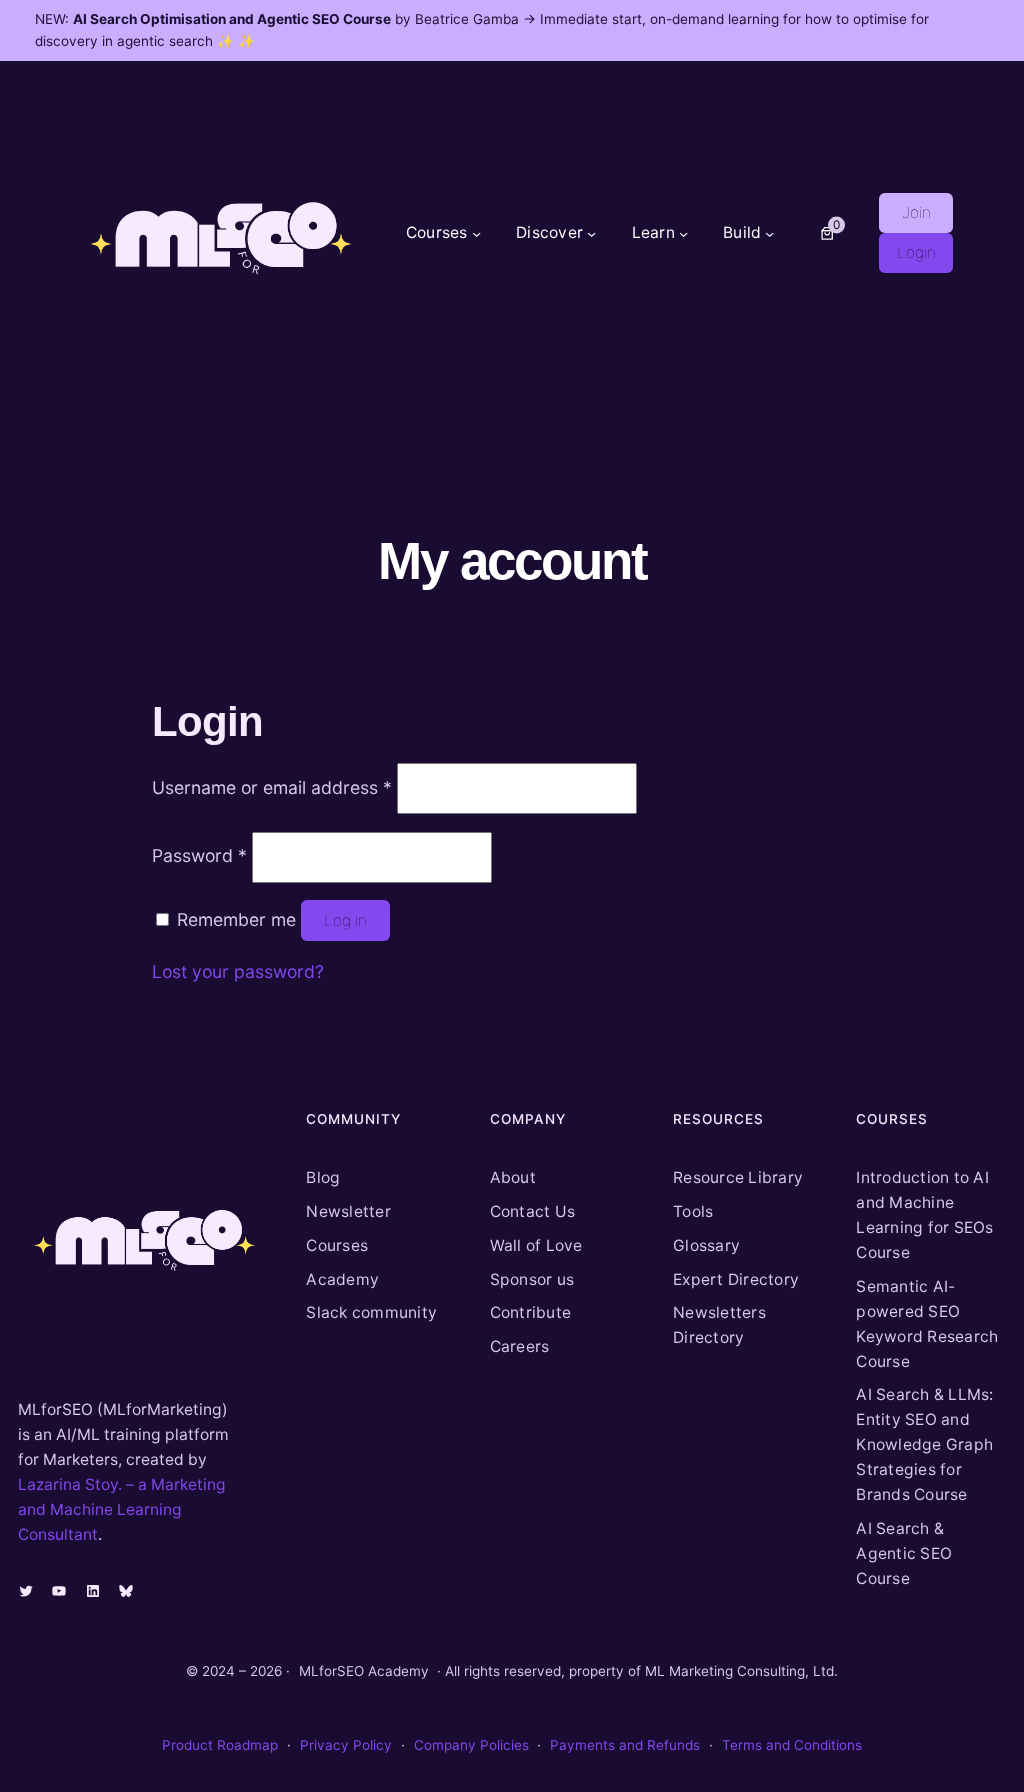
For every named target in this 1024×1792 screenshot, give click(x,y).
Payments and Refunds (625, 1745)
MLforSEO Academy (364, 1671)
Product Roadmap (220, 1745)
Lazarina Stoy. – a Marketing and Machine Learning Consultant (122, 1509)
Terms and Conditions (792, 1745)
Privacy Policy (346, 1745)
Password (199, 855)
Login (916, 252)
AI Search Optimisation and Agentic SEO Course (232, 19)
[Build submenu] (769, 232)
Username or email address (272, 787)
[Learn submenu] (683, 232)
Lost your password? (238, 971)
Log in (345, 920)
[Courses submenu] (476, 232)
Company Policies (471, 1745)
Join (916, 212)
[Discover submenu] (591, 232)
